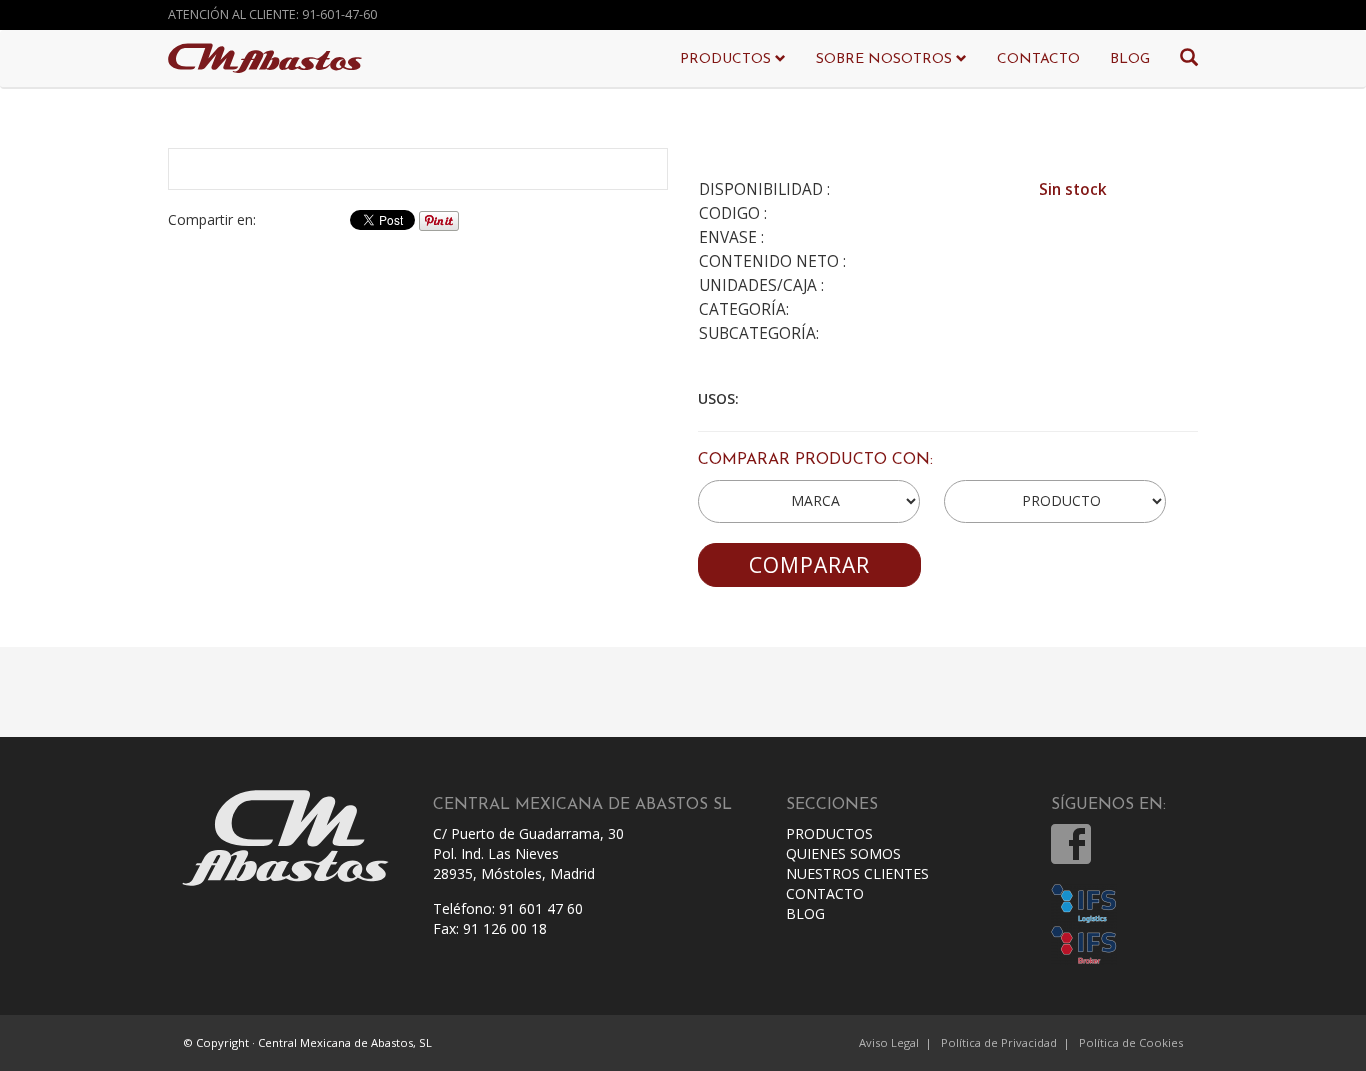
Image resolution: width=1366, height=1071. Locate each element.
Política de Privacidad (999, 1042)
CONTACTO (1038, 59)
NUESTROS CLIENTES (857, 873)
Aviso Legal (889, 1042)
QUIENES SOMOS (843, 853)
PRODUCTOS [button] (727, 59)
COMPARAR (809, 565)
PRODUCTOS (829, 833)
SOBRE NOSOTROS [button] (886, 59)
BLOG (1130, 59)
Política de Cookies (1131, 1042)
